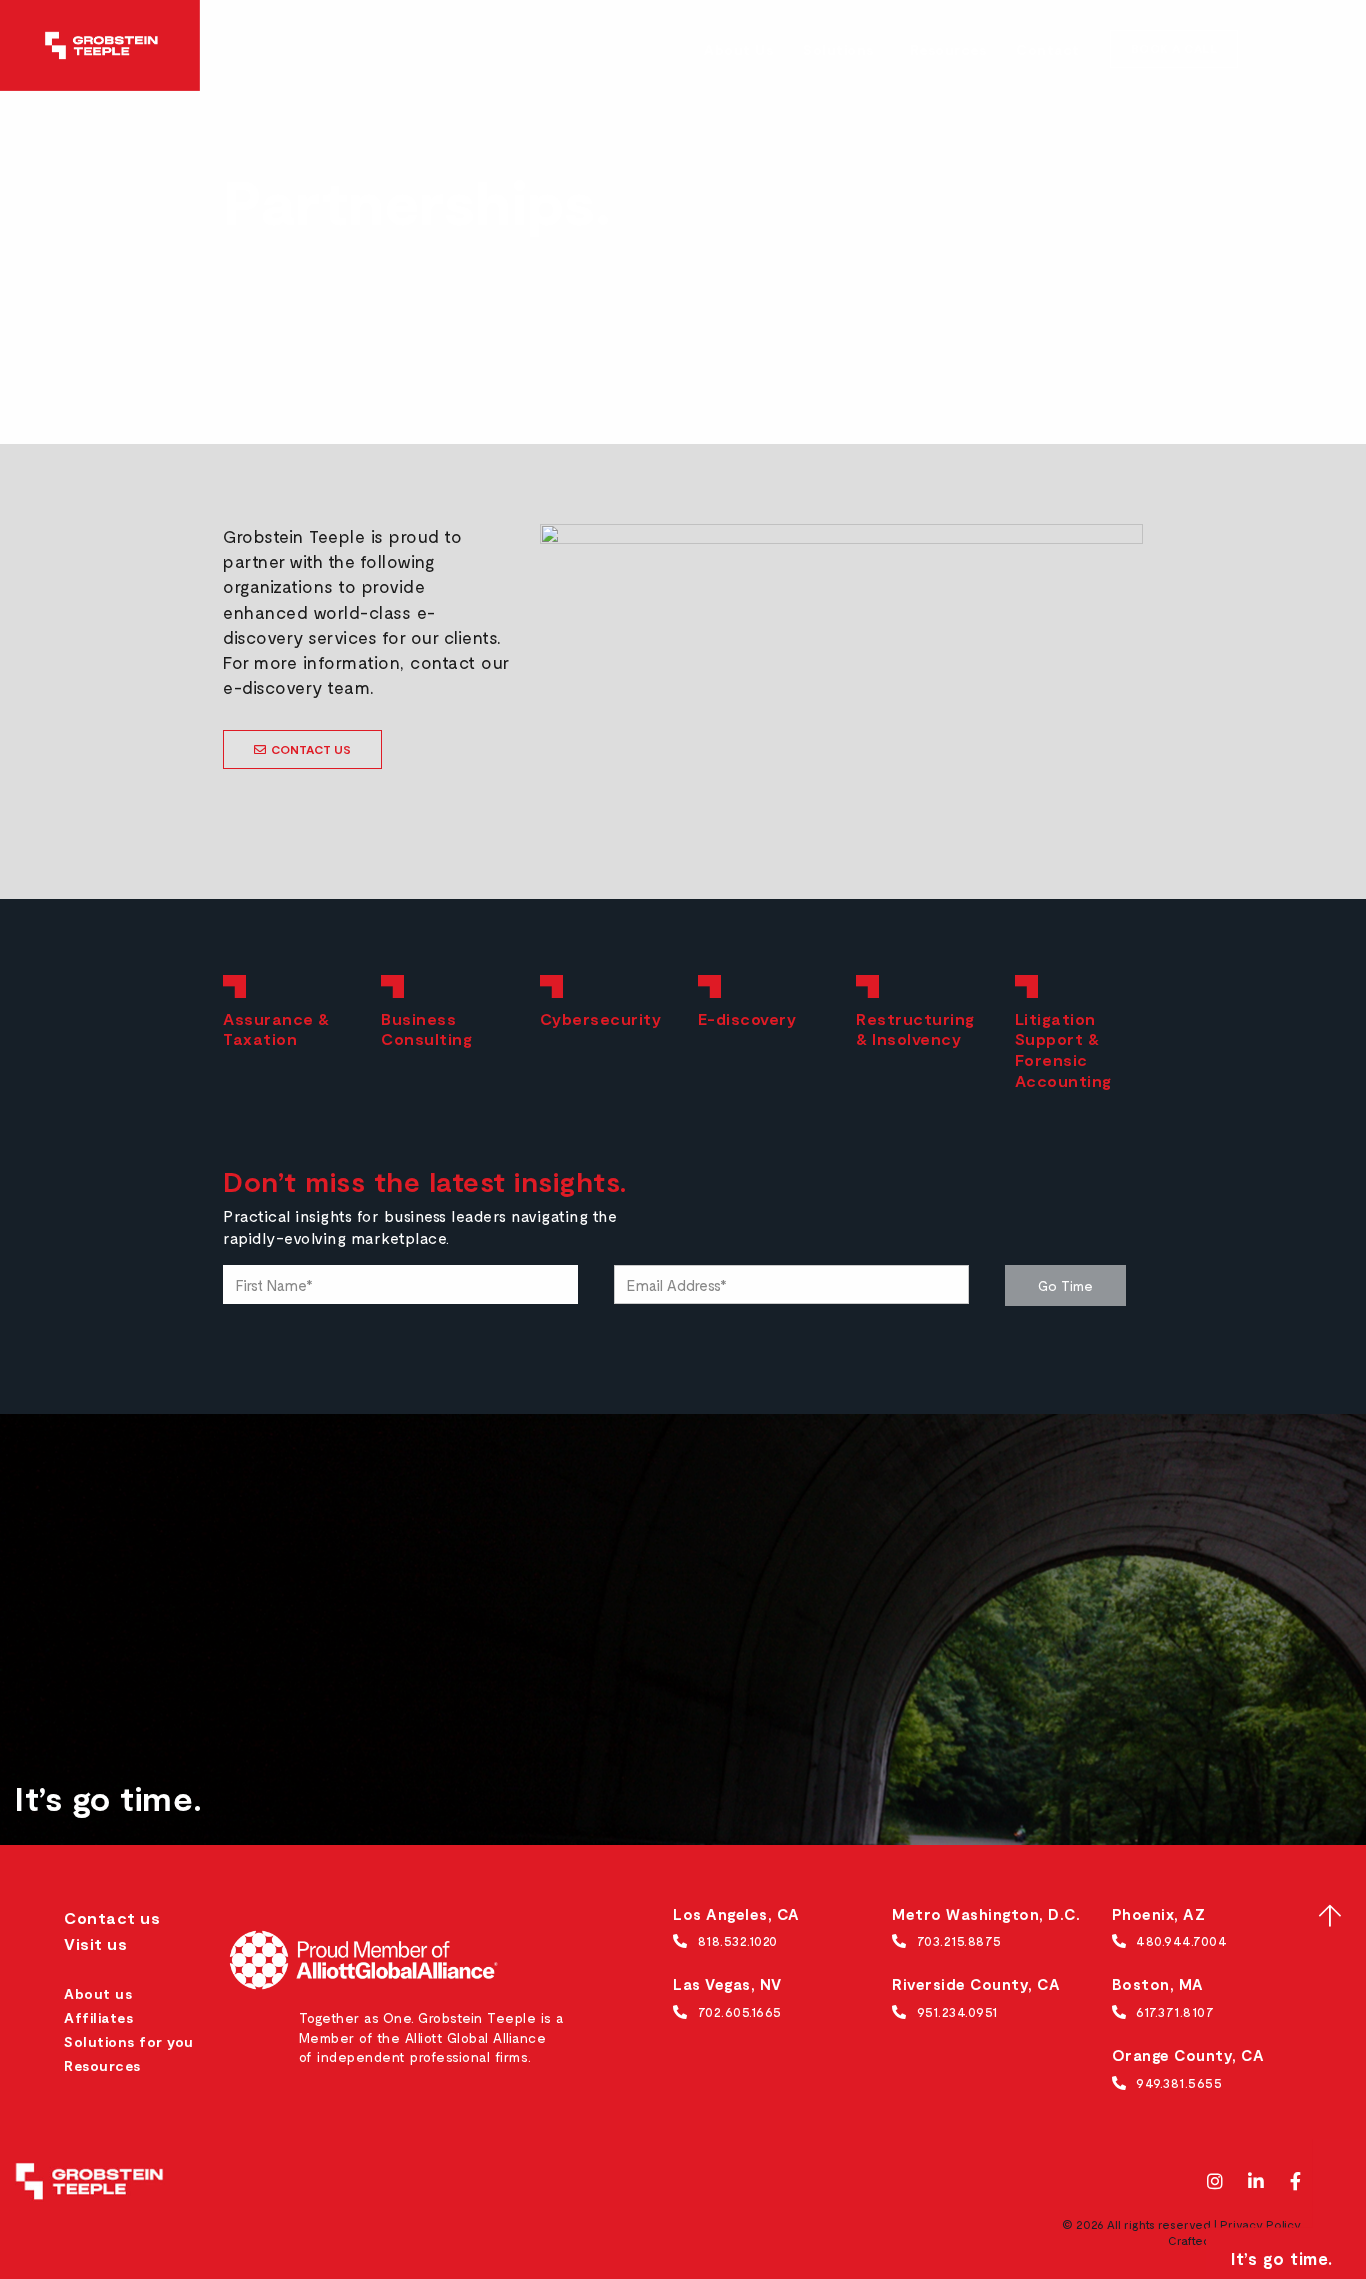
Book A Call (1174, 48)
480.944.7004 (1181, 1940)
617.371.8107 (1175, 2011)
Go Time (1065, 1285)
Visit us (95, 1943)
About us (98, 1993)
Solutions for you (129, 2041)
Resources (948, 49)
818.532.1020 (738, 1940)
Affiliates (98, 2017)
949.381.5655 (1179, 2082)
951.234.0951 (957, 2011)
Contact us (112, 1917)
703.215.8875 (959, 1940)
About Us (738, 49)
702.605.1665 (740, 2011)
